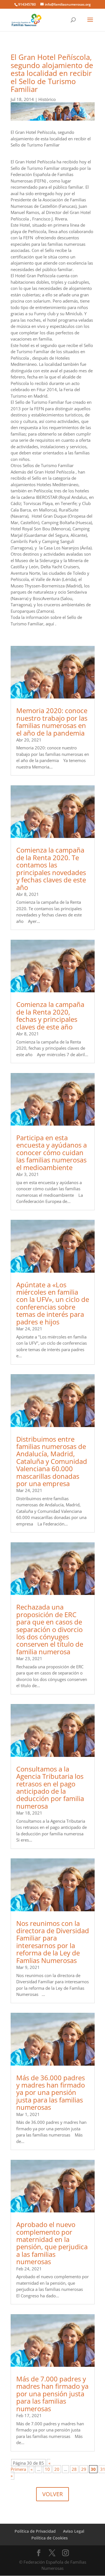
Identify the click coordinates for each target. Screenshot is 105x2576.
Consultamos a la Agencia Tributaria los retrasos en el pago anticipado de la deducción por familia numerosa (50, 1787)
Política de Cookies (50, 2538)
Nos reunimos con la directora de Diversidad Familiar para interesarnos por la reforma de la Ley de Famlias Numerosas (53, 1942)
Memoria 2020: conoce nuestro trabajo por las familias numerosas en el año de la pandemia (52, 722)
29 (84, 2469)
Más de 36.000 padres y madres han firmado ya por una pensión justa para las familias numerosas (51, 2092)
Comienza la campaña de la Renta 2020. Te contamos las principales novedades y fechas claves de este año (51, 868)
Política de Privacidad (35, 2531)
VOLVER (53, 2494)
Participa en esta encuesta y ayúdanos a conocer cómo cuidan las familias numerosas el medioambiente (52, 1152)
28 (74, 2469)
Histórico (47, 99)
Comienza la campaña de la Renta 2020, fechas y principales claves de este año (50, 1015)
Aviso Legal (74, 2531)
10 (47, 2469)
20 (57, 2469)
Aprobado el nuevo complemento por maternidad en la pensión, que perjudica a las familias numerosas (52, 2243)
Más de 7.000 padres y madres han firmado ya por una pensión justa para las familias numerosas (52, 2394)
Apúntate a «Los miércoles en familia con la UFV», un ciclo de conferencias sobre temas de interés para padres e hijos (53, 1303)
